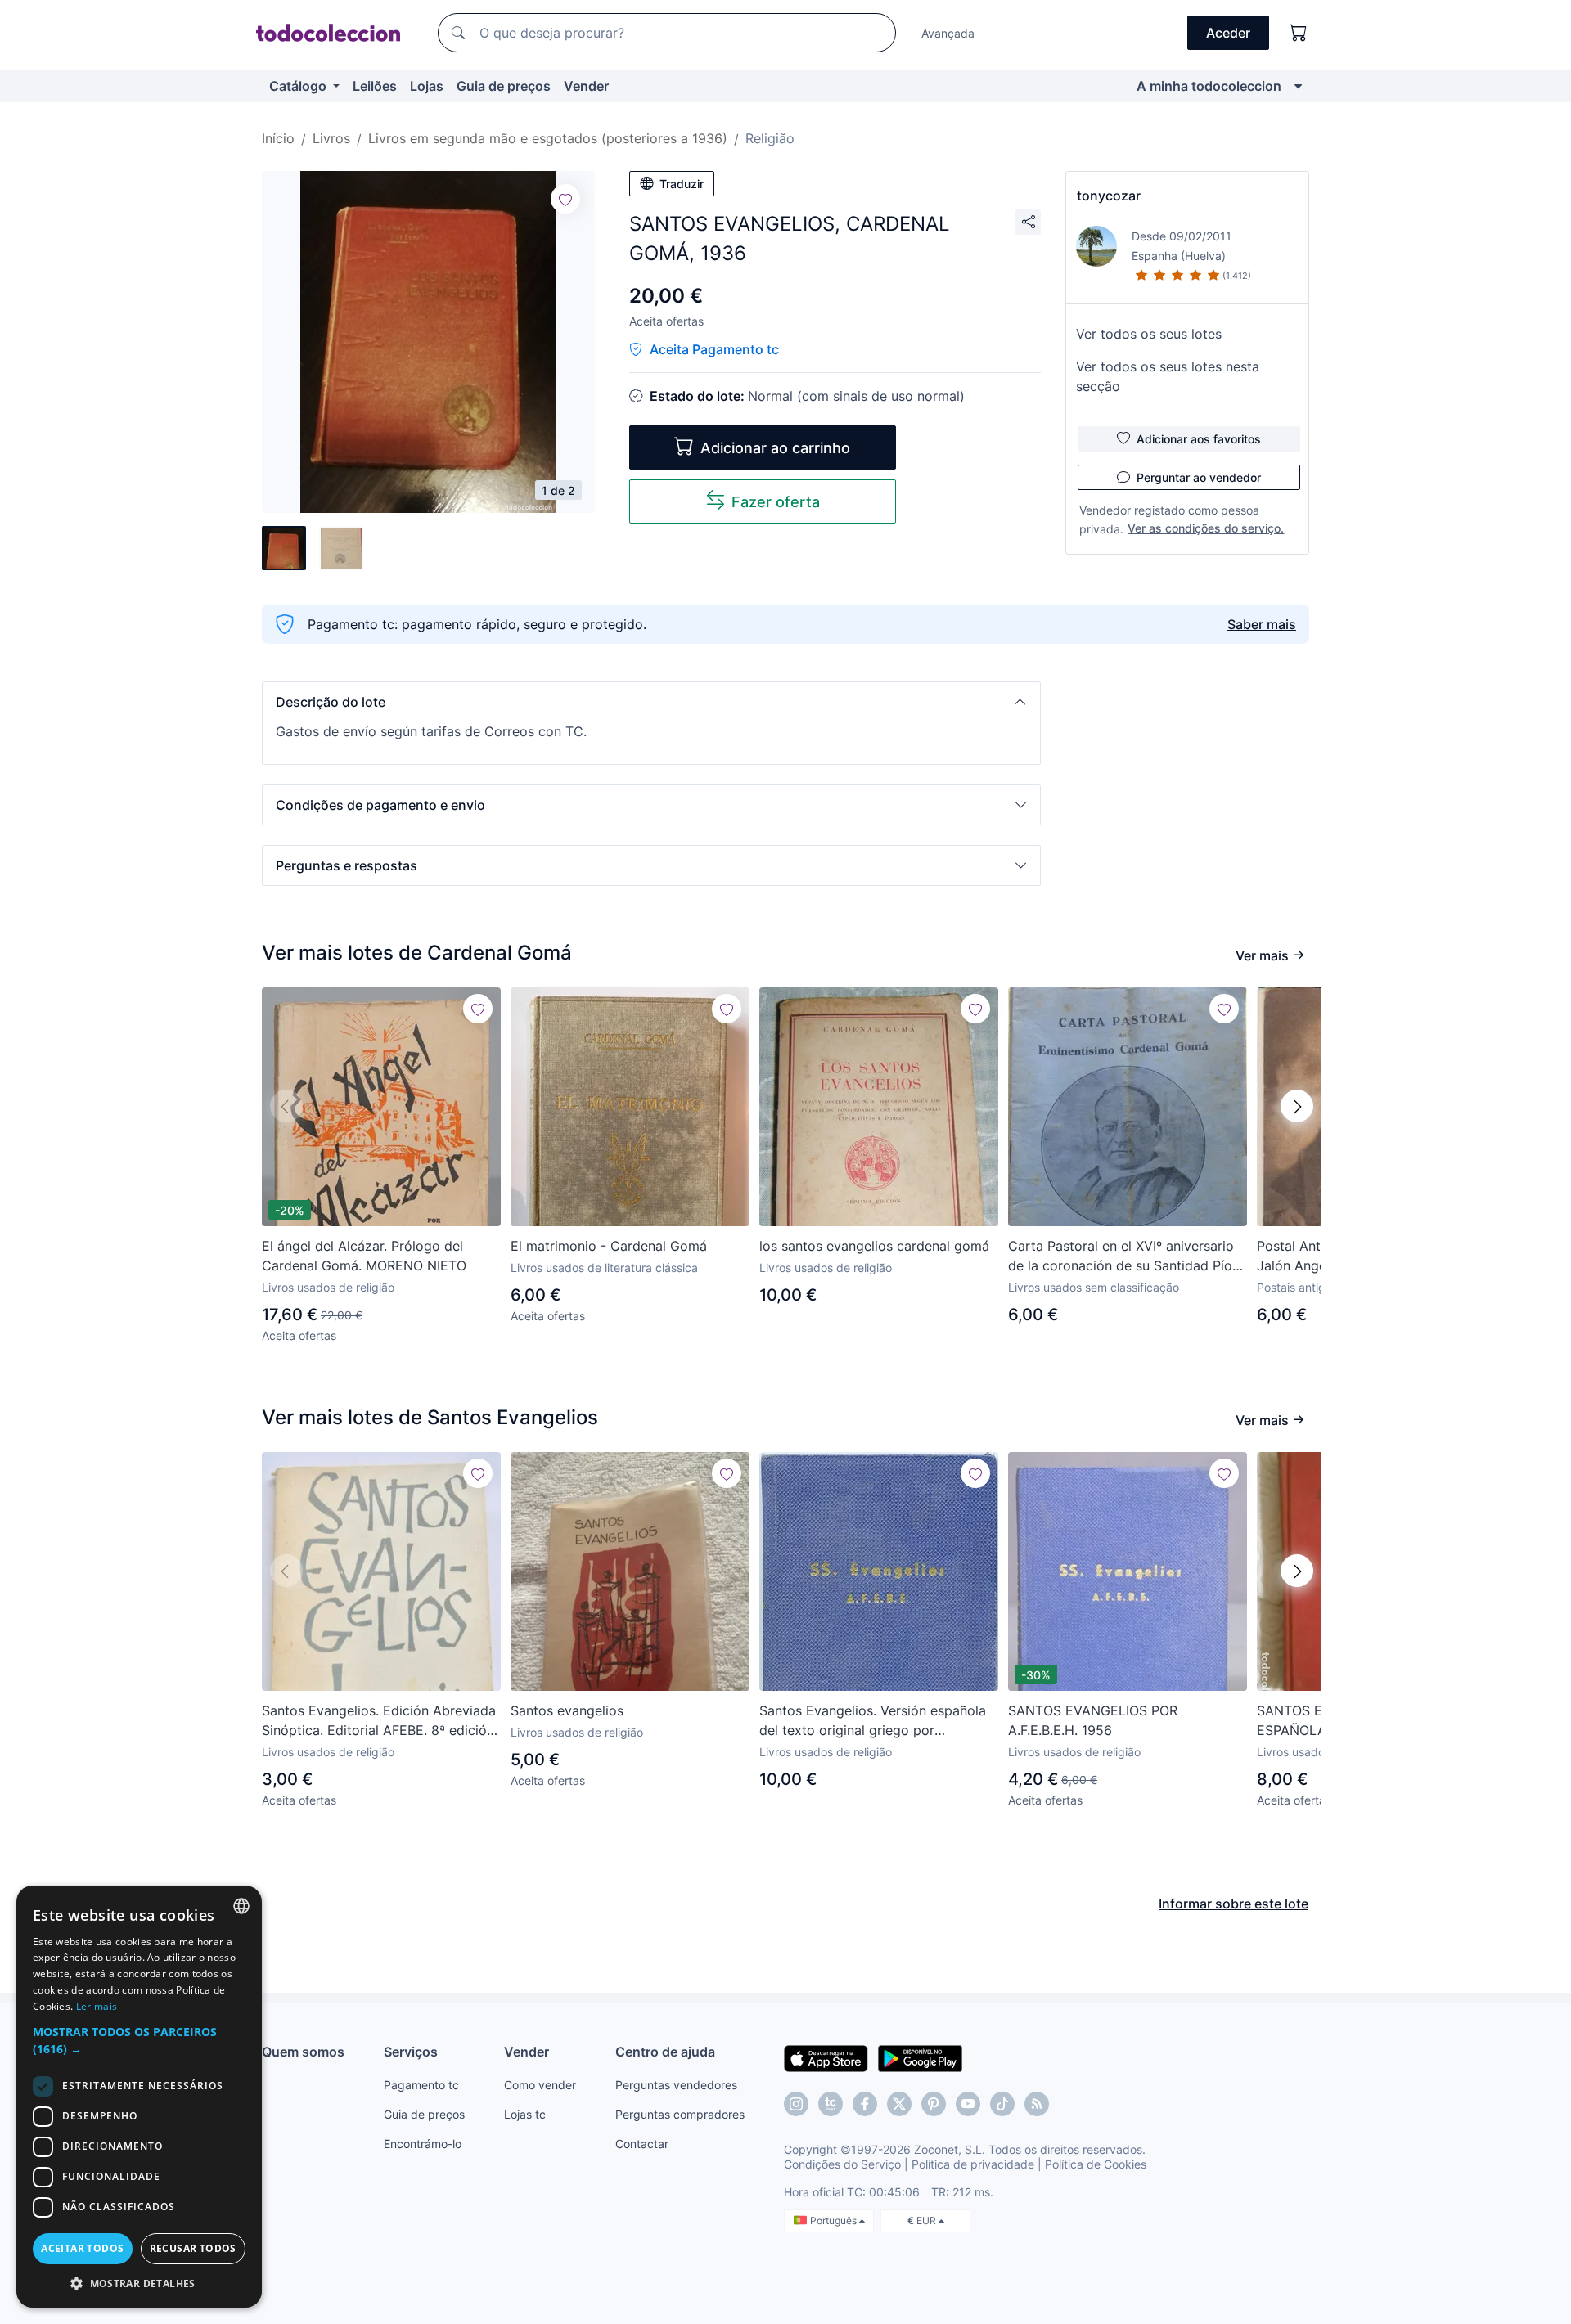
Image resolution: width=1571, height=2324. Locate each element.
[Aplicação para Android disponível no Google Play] (920, 2057)
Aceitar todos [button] (82, 2248)
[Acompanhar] (565, 199)
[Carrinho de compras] (1299, 33)
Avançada (948, 33)
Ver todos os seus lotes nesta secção (1168, 376)
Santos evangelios (567, 1710)
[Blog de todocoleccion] (1037, 2104)
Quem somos (303, 2052)
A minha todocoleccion (1209, 86)
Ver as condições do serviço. (1206, 528)
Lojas (427, 86)
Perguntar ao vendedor (1199, 477)
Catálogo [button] (299, 86)
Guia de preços (504, 86)
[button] (651, 702)
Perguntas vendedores (676, 2085)
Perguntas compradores (680, 2114)
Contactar (642, 2144)
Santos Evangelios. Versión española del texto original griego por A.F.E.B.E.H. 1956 (873, 1721)
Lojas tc (525, 2114)
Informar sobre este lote (1233, 1904)
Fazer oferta (776, 502)
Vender (586, 86)
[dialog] (139, 2097)
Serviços (411, 2052)
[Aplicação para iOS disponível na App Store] (826, 2057)
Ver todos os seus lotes (1149, 334)
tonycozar (1109, 196)
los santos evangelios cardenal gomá (874, 1246)
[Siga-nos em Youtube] (968, 2104)
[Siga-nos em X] (899, 2104)
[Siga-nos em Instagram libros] (831, 2104)
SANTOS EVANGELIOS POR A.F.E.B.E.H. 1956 (1093, 1720)
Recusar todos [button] (193, 2248)
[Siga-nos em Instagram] (796, 2104)
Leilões (375, 86)
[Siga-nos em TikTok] (1002, 2104)
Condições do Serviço (842, 2164)
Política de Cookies (1096, 2164)
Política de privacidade (973, 2164)
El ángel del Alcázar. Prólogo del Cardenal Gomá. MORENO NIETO (364, 1256)
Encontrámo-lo (423, 2144)
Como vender (540, 2085)
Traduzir (682, 184)
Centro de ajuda (665, 2052)
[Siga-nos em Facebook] (865, 2104)
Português (835, 2221)
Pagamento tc (421, 2085)
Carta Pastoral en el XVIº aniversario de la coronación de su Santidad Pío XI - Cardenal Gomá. (1121, 1256)
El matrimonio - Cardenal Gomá (609, 1246)
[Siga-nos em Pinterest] (934, 2104)
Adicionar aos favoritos (1199, 439)
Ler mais (97, 2006)
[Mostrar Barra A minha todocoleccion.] (1298, 86)
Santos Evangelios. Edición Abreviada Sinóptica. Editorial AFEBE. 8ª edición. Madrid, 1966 (380, 1721)
